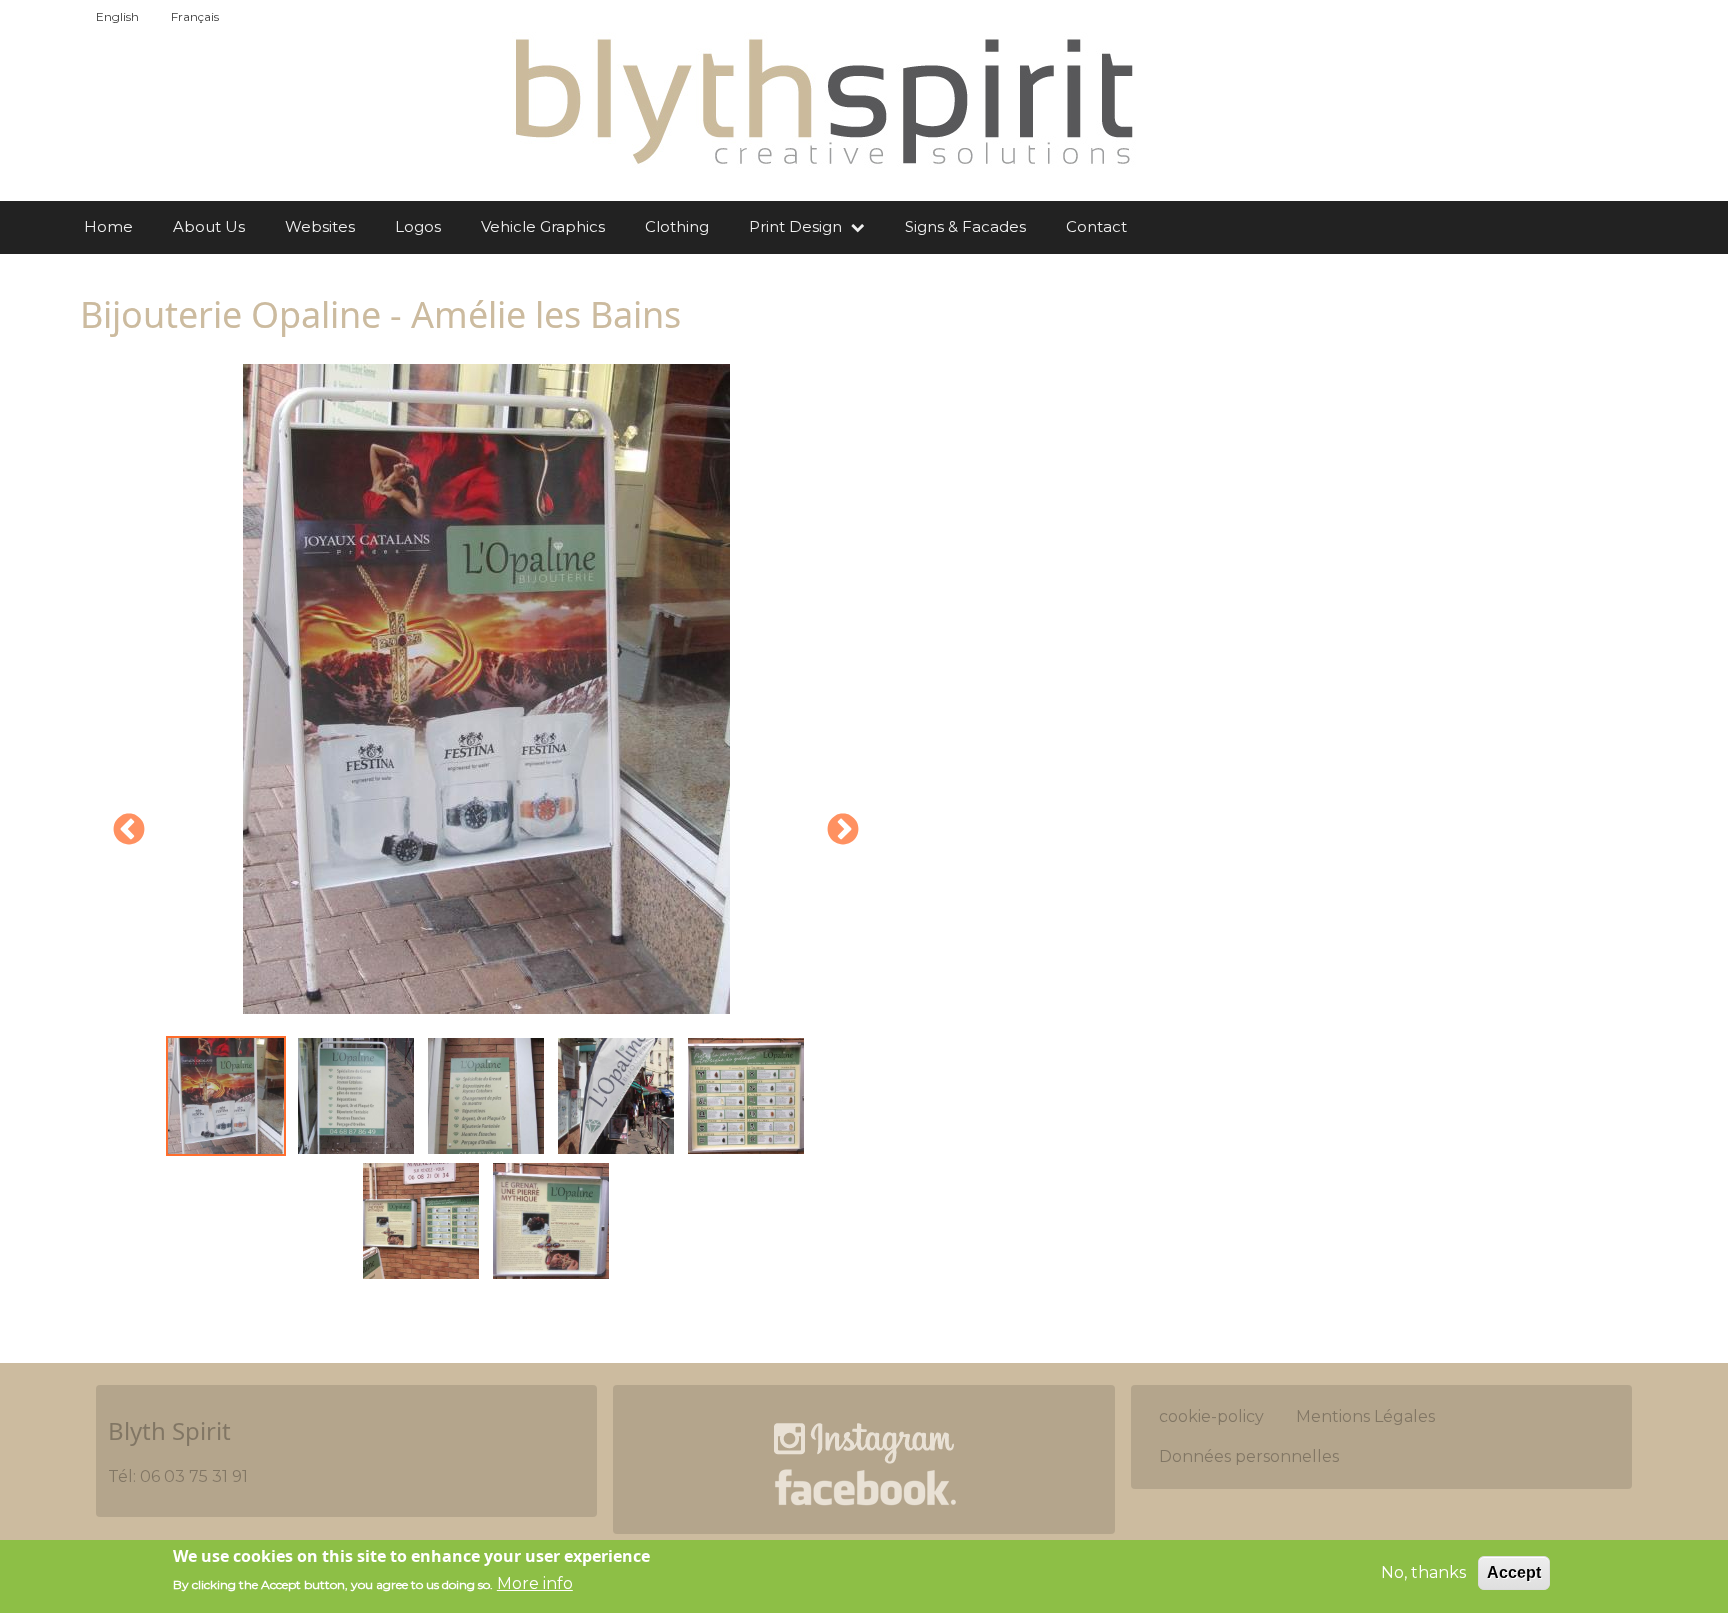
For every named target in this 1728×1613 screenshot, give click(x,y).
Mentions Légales (1365, 1416)
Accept (1514, 1572)
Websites (320, 226)
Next (843, 831)
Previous (129, 831)
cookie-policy (1211, 1416)
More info (535, 1583)
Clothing (677, 226)
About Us (209, 226)
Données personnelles (1249, 1456)
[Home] (822, 100)
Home (108, 226)
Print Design (797, 226)
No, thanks (1423, 1572)
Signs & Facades (965, 226)
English (117, 16)
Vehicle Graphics (543, 226)
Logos (418, 226)
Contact (1096, 226)
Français (195, 16)
